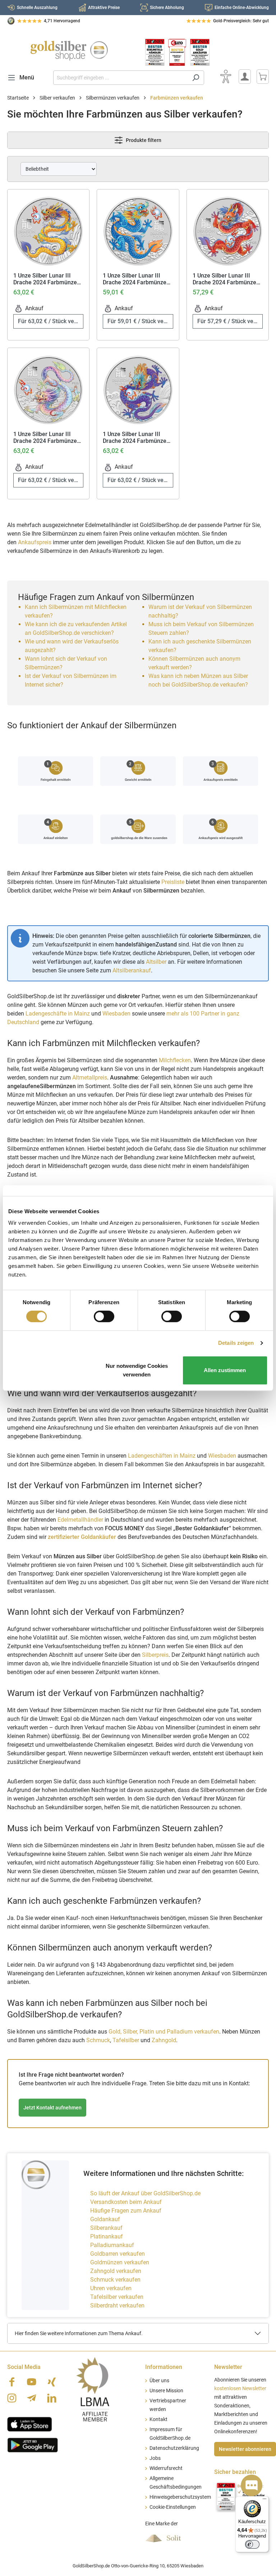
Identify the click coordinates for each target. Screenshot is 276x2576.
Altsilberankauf (132, 970)
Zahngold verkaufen (116, 2271)
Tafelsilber (126, 2040)
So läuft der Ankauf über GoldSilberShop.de (145, 2193)
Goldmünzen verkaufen (120, 2262)
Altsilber (156, 962)
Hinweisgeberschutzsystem (180, 2497)
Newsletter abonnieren (245, 2449)
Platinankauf (107, 2236)
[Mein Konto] (245, 77)
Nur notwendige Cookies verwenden (137, 1370)
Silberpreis (155, 1655)
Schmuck (98, 2040)
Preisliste (173, 882)
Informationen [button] (164, 2367)
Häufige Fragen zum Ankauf (126, 2211)
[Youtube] (32, 2382)
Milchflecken (175, 1060)
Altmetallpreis (90, 1078)
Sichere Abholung (167, 8)
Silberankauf (106, 2228)
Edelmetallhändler (80, 1520)
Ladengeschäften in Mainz (162, 1456)
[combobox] (120, 78)
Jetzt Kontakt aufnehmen (52, 2108)
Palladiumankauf (112, 2245)
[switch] (104, 1316)
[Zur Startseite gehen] (69, 51)
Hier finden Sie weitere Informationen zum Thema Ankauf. (79, 2333)
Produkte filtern (143, 140)
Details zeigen (236, 1343)
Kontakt (158, 2419)
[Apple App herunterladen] (30, 2424)
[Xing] (52, 2382)
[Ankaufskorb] (263, 77)
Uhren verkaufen (111, 2288)
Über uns (159, 2381)
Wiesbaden (116, 1014)
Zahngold (164, 2040)
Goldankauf (105, 2219)
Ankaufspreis (35, 542)
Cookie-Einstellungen (173, 2507)
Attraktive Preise (104, 8)
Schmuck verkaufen (115, 2280)
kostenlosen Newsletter (240, 2389)
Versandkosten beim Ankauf (126, 2202)
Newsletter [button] (228, 2367)
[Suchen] (196, 78)
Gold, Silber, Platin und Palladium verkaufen (164, 2032)
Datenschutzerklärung (174, 2448)
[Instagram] (12, 2398)
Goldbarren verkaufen (118, 2254)
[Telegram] (32, 2398)
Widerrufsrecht (166, 2468)
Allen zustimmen (225, 1370)
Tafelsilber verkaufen (117, 2297)
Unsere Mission (166, 2391)
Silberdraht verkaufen (117, 2305)
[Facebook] (12, 2382)
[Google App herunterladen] (33, 2444)
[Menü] (264, 2501)
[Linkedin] (52, 2398)
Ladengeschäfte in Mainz (58, 1014)
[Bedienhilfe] (226, 77)
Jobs (155, 2458)
